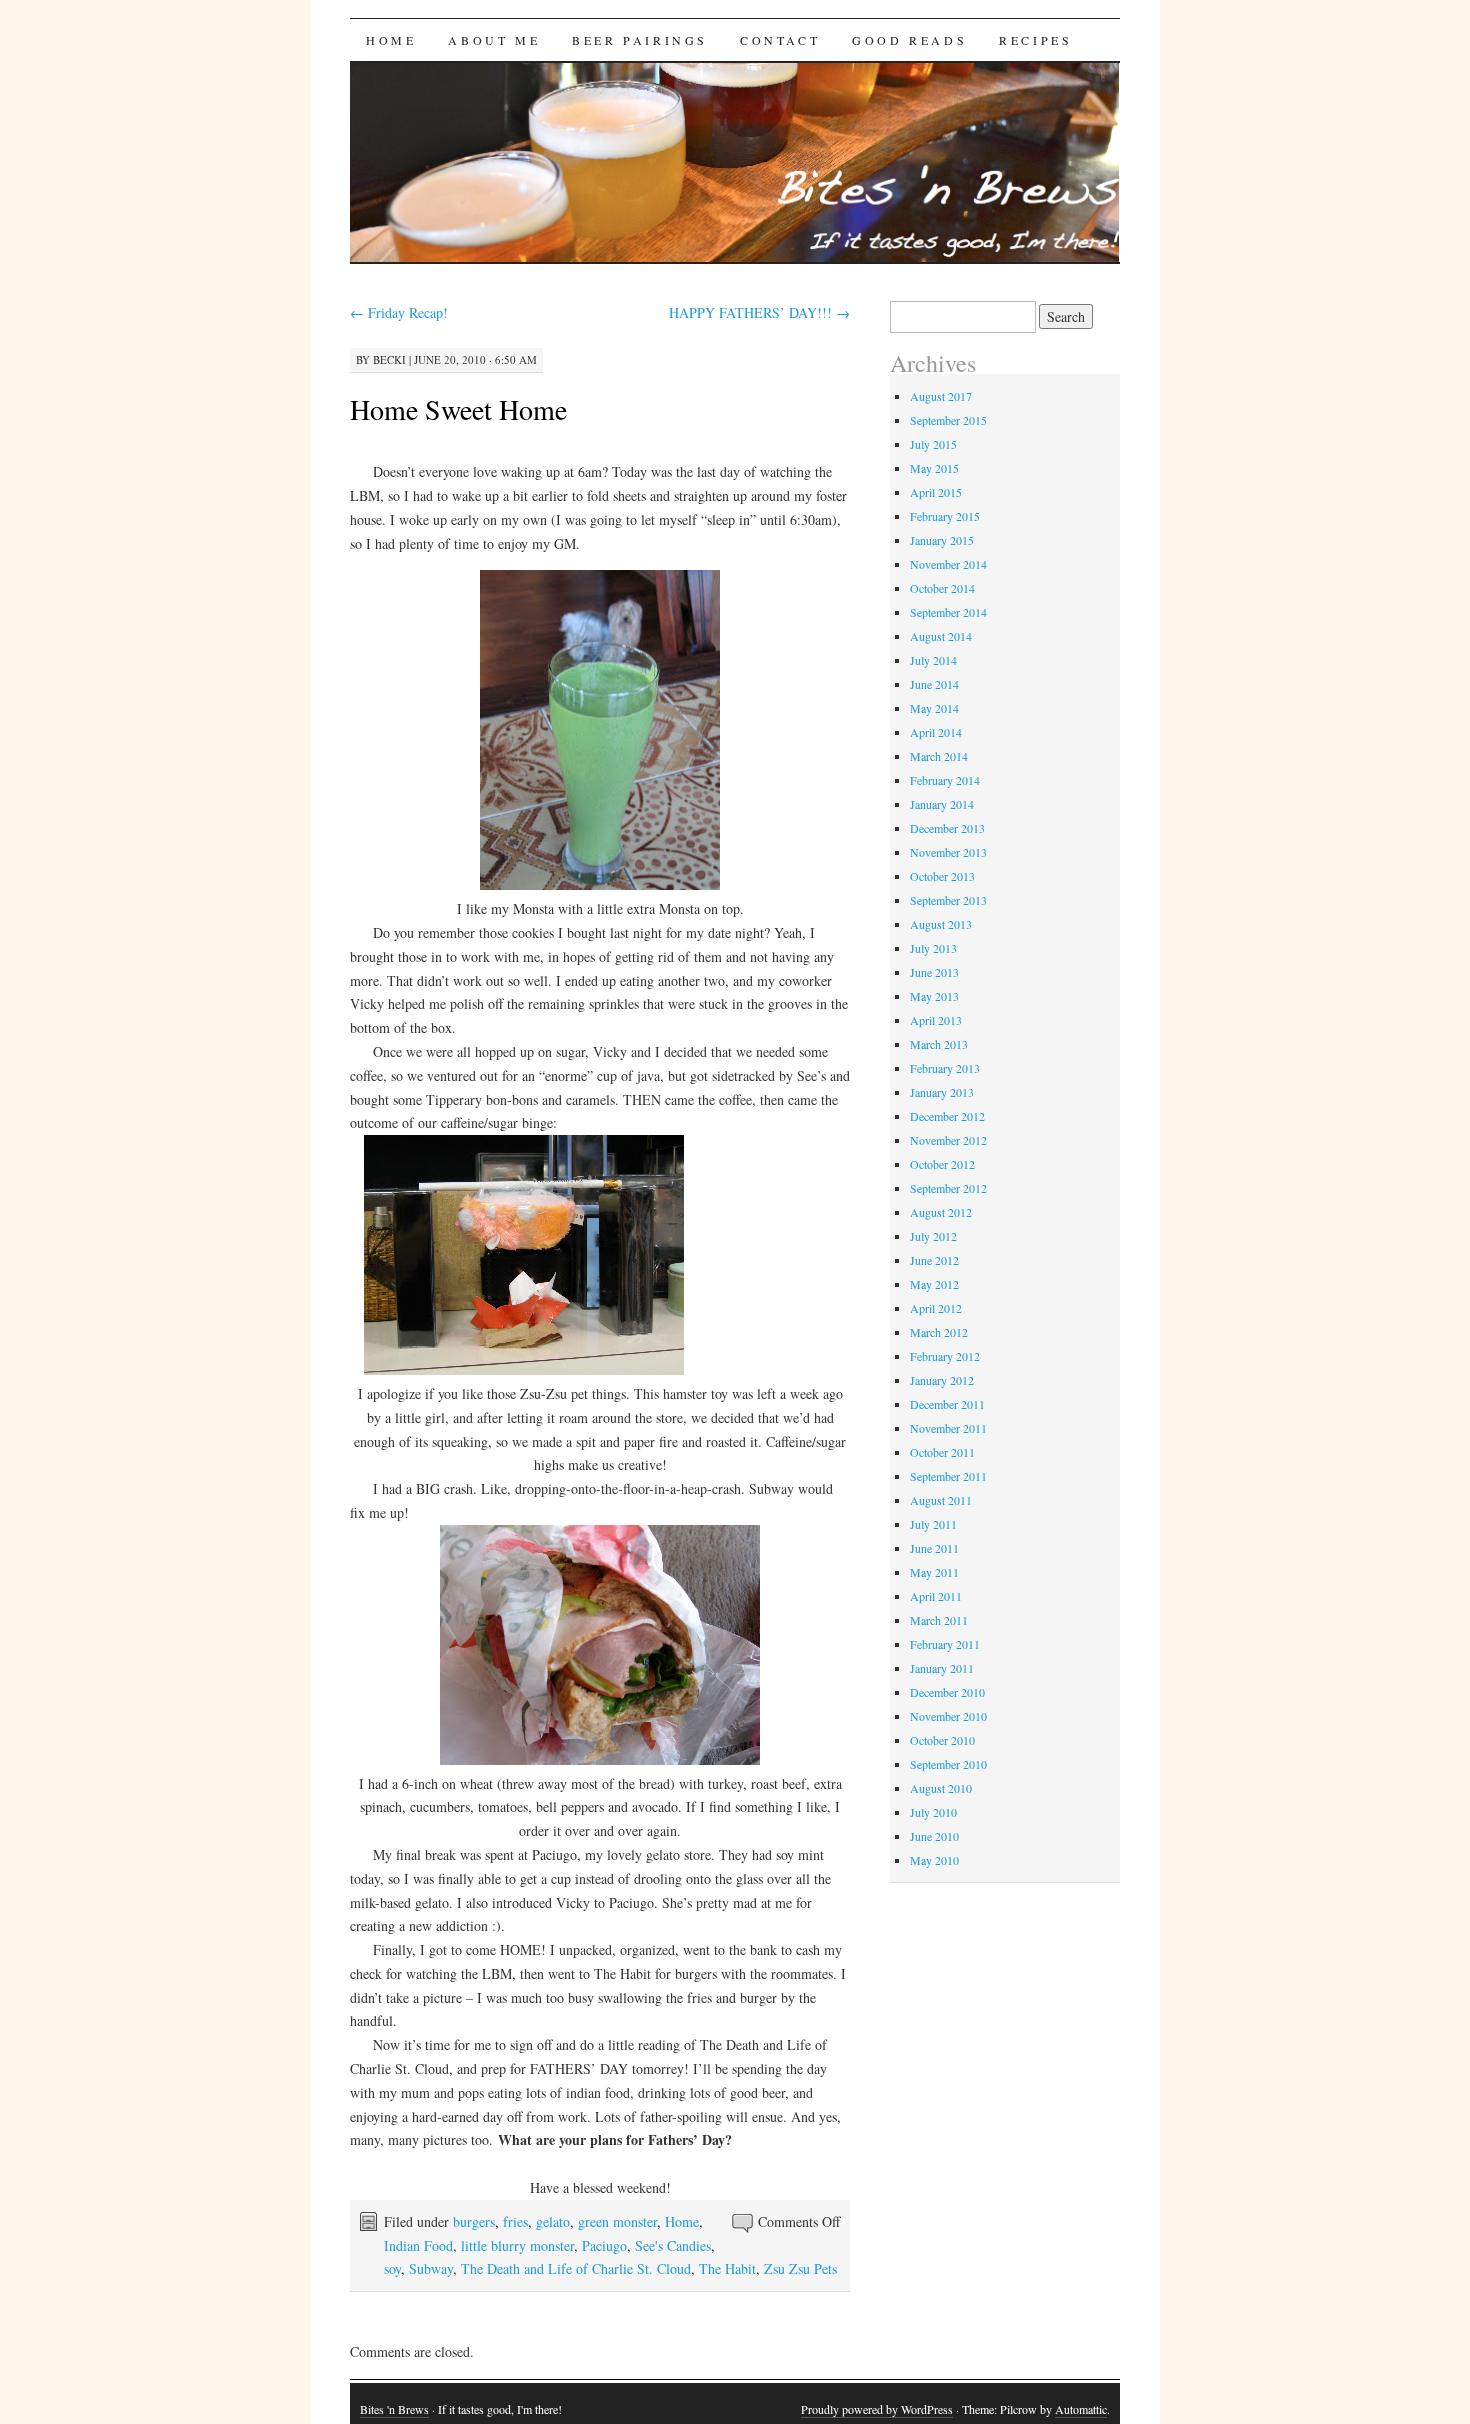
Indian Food (418, 2245)
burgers (474, 2221)
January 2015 (942, 540)
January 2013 (942, 1092)
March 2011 (939, 1620)
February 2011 (945, 1644)
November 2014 (948, 564)
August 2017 (941, 396)
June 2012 (934, 1260)
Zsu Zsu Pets (800, 2268)
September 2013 (948, 900)
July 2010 (933, 1812)
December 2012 (947, 1116)
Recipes (1035, 40)
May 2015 (934, 468)
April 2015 (936, 492)
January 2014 (942, 804)
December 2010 (947, 1692)
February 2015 (945, 516)
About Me (494, 40)
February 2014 (945, 780)
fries (515, 2221)
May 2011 (934, 1572)
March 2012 (939, 1332)
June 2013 (934, 972)
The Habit (727, 2268)
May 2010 (934, 1860)
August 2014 (941, 636)
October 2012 (942, 1164)
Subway (431, 2268)
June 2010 (934, 1836)
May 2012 (934, 1284)
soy (392, 2268)
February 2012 (945, 1356)
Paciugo (604, 2245)
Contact (780, 40)
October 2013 (942, 876)
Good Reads (909, 40)
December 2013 (947, 828)
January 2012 (942, 1380)
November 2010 (948, 1716)
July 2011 (933, 1524)
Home (391, 40)
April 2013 (936, 1020)
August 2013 (941, 924)
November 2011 (948, 1428)
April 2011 (936, 1596)
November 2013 (948, 852)
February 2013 (945, 1068)
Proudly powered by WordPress (877, 2409)
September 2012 (948, 1188)
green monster (617, 2221)
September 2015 (948, 420)
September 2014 (948, 612)
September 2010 (948, 1764)
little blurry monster (517, 2245)
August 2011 (941, 1500)
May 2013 (934, 996)
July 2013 (933, 948)
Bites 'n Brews (394, 2409)
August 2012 (941, 1212)
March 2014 (939, 756)
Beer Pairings (640, 40)
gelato (553, 2221)
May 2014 (934, 708)
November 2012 (948, 1140)
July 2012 (933, 1236)
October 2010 (942, 1740)
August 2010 (941, 1788)
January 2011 (942, 1668)
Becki (389, 359)
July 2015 (933, 444)
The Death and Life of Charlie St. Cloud (576, 2268)
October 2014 (942, 588)
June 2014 (934, 684)
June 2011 (934, 1548)
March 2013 (939, 1044)
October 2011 (942, 1452)
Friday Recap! (399, 312)
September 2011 (948, 1476)
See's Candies (673, 2245)
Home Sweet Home (458, 409)
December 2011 (947, 1404)
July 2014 (933, 660)
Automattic (1081, 2409)
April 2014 (936, 732)
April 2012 (936, 1308)
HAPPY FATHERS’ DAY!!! (759, 312)
